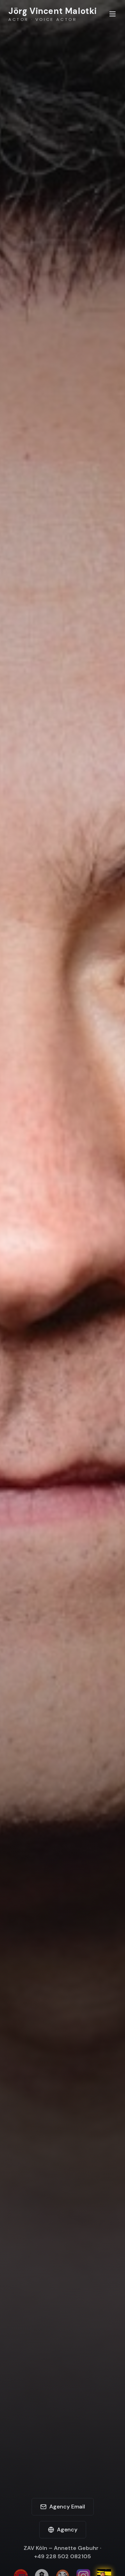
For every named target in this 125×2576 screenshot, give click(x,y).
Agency (67, 2530)
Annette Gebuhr (76, 2548)
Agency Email (67, 2507)
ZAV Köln (35, 2548)
